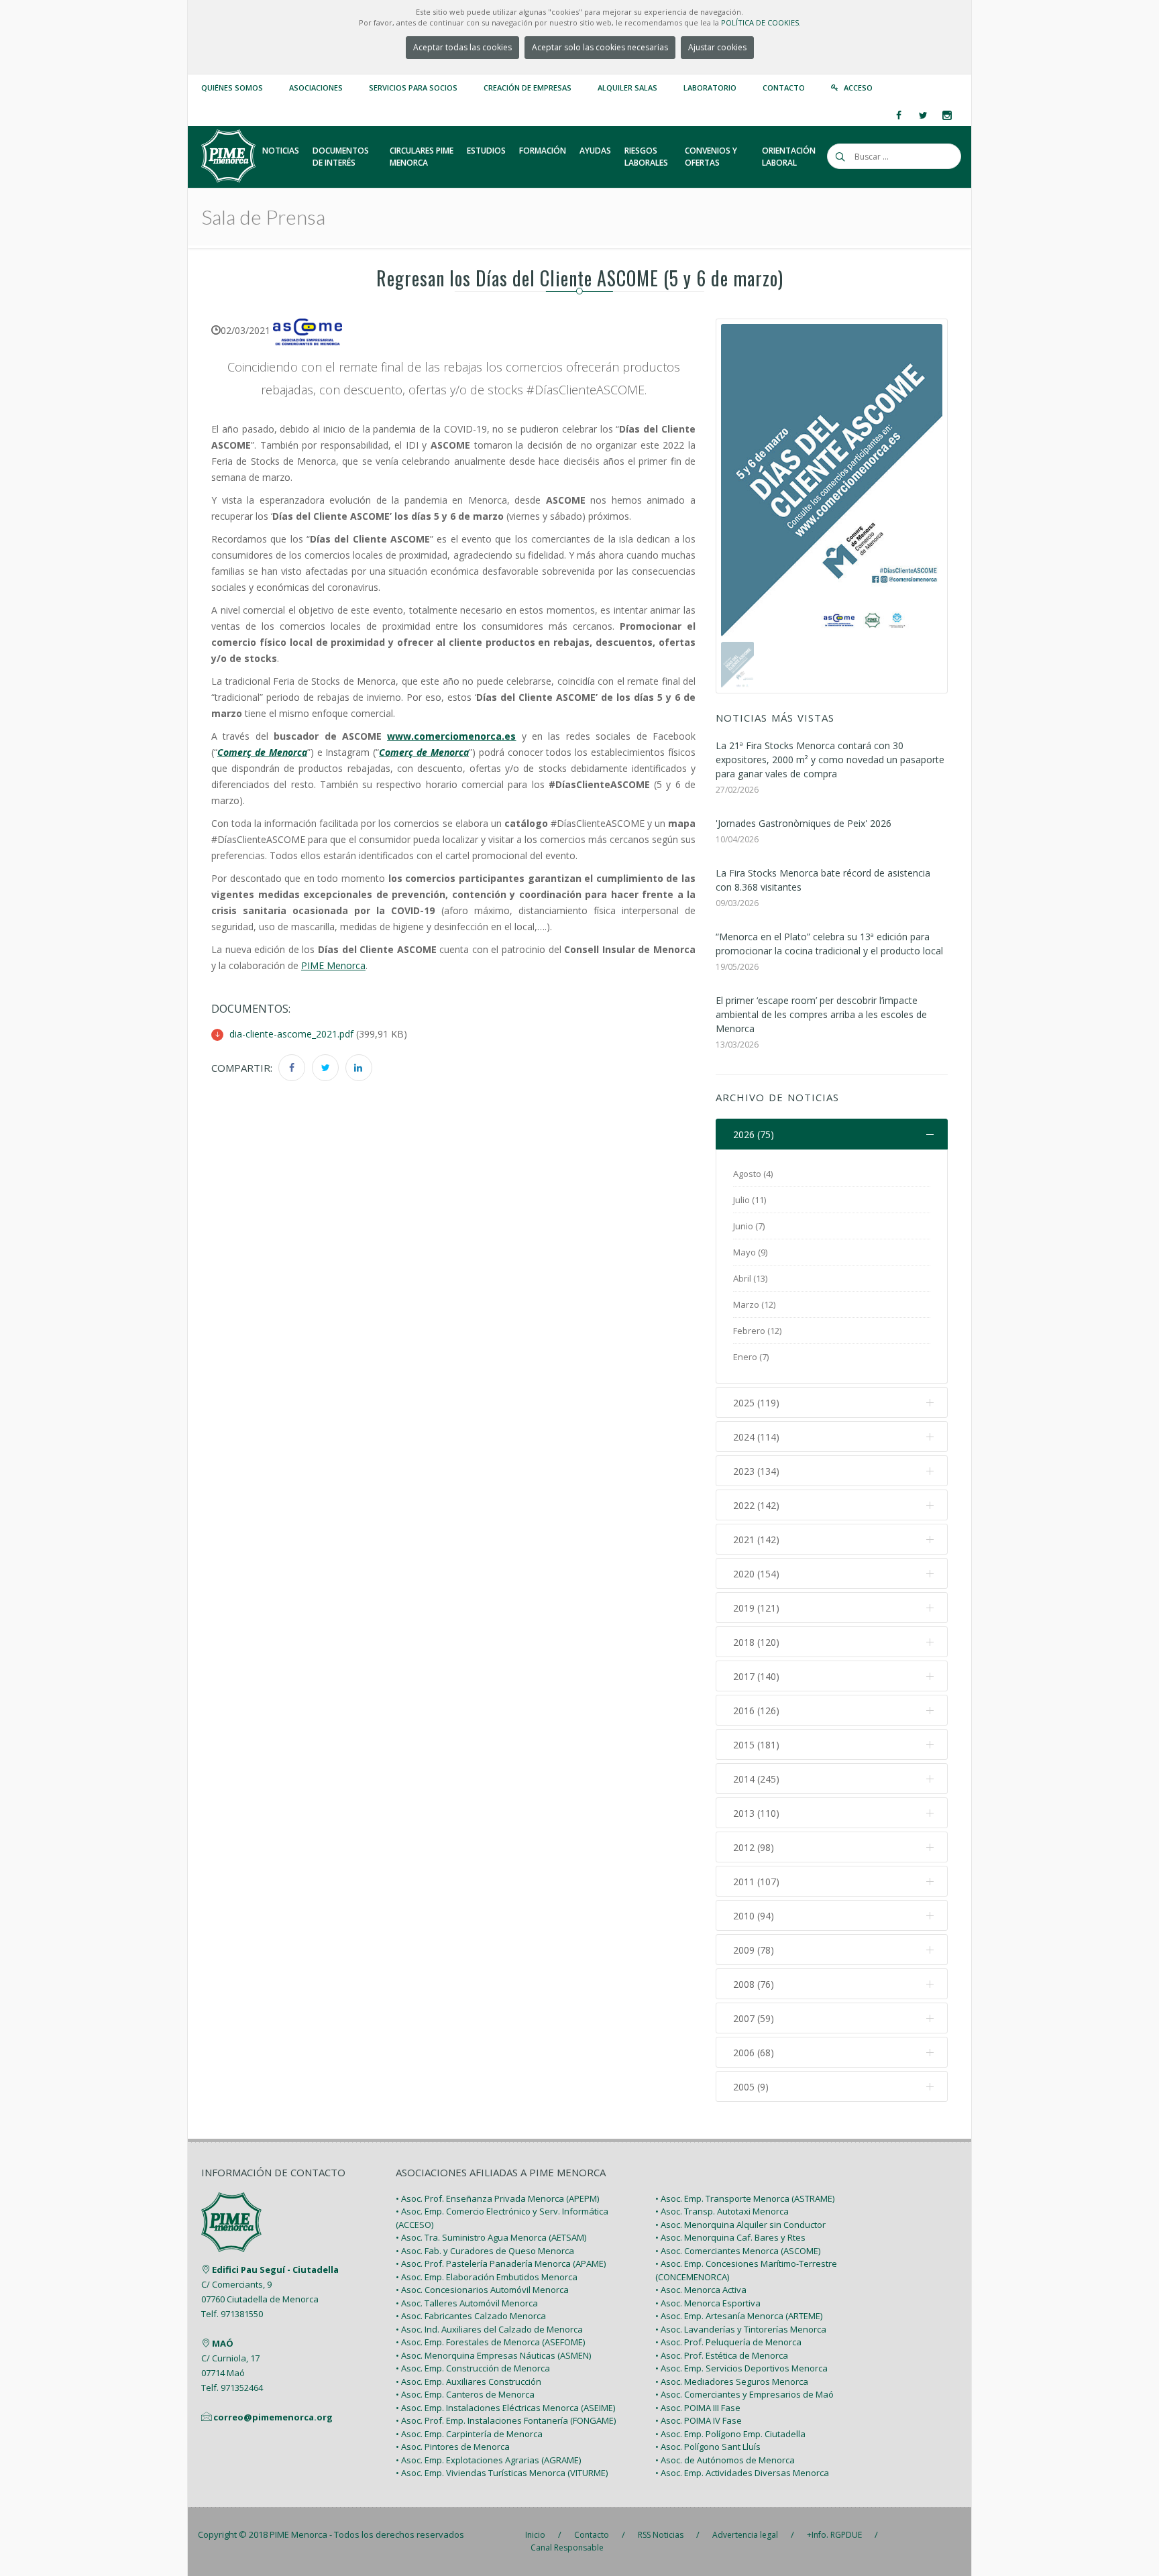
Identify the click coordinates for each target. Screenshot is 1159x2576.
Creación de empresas (528, 88)
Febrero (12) (757, 1331)
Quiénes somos (232, 88)
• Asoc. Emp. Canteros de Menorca (465, 2394)
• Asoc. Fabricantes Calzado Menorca (471, 2316)
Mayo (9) (750, 1252)
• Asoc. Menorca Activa (701, 2290)
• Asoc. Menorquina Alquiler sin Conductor (740, 2225)
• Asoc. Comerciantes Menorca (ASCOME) (738, 2251)
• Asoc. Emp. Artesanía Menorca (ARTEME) (739, 2316)
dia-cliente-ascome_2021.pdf (291, 1034)
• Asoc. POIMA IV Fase (699, 2420)
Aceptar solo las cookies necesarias (600, 47)
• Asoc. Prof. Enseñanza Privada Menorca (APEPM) (497, 2198)
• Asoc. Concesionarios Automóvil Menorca (482, 2290)
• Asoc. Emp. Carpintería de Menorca (469, 2434)
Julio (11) (750, 1200)
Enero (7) (751, 1357)
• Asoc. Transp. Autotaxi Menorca (722, 2211)
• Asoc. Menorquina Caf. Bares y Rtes (730, 2237)
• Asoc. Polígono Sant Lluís (708, 2447)
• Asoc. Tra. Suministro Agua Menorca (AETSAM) (491, 2237)
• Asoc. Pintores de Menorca (453, 2447)
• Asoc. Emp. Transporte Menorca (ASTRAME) (745, 2198)
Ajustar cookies (717, 47)
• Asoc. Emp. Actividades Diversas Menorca (742, 2473)
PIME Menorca (298, 2534)
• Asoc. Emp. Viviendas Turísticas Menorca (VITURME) (502, 2473)
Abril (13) (750, 1278)
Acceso (858, 88)
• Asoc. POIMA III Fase (698, 2408)
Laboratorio (710, 88)
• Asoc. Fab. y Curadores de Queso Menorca (485, 2251)
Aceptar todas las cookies (462, 47)
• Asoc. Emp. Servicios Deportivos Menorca (741, 2368)
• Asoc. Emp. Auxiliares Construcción (468, 2382)
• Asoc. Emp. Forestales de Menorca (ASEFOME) (490, 2342)
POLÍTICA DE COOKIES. (761, 22)
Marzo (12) (754, 1304)
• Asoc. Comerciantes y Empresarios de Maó (744, 2394)
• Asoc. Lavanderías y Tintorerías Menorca (741, 2329)
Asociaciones (316, 88)
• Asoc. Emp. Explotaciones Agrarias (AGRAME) (488, 2460)
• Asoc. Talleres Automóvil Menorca (467, 2303)
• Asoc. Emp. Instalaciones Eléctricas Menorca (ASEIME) (505, 2408)
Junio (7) (749, 1226)
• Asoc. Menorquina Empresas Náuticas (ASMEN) (493, 2355)
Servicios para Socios (413, 88)
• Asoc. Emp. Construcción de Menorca (473, 2368)
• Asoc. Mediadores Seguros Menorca (732, 2382)
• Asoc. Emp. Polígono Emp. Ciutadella (730, 2434)
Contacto (784, 88)
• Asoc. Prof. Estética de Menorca (722, 2355)
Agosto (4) (753, 1174)
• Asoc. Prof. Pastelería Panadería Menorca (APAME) (501, 2263)
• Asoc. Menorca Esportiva (708, 2303)
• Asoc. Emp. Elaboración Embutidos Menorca (487, 2277)
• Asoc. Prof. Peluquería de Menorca (728, 2342)
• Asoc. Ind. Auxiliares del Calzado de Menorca (489, 2329)
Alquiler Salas (627, 88)
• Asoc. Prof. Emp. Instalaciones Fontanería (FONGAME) (506, 2420)
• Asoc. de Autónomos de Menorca (725, 2460)
